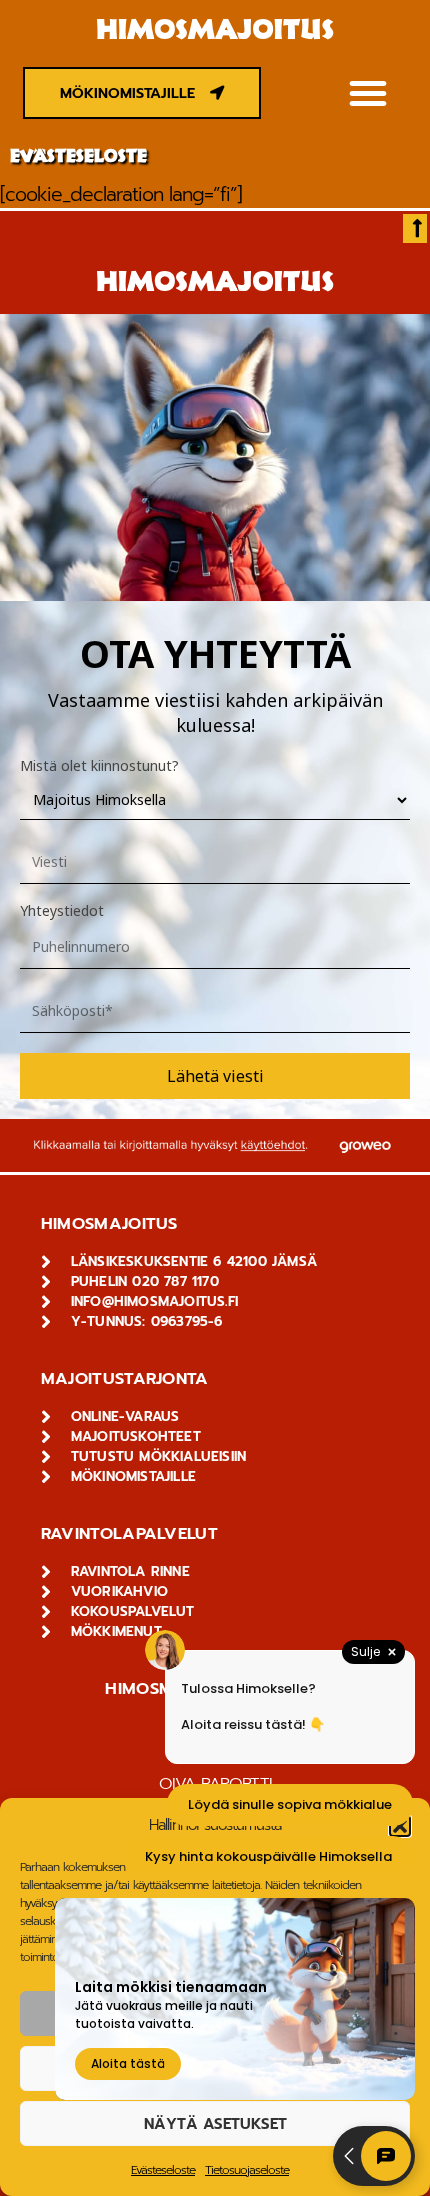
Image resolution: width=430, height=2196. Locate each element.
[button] (367, 93)
